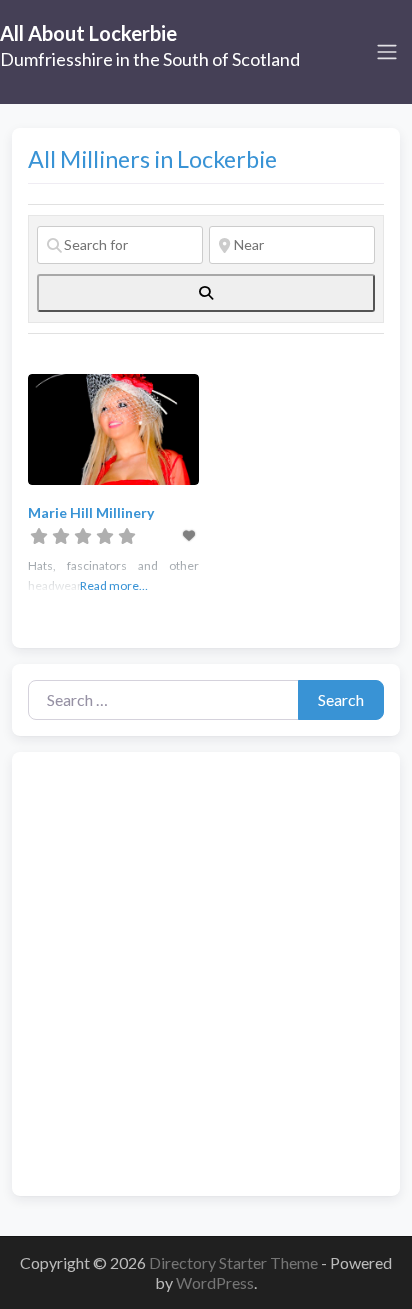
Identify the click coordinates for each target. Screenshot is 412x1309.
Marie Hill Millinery (91, 512)
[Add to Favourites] (191, 535)
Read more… (114, 585)
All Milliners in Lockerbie (152, 159)
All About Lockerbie (88, 33)
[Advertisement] (206, 974)
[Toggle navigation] (387, 52)
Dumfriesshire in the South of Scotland (150, 59)
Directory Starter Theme (235, 1262)
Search (341, 699)
